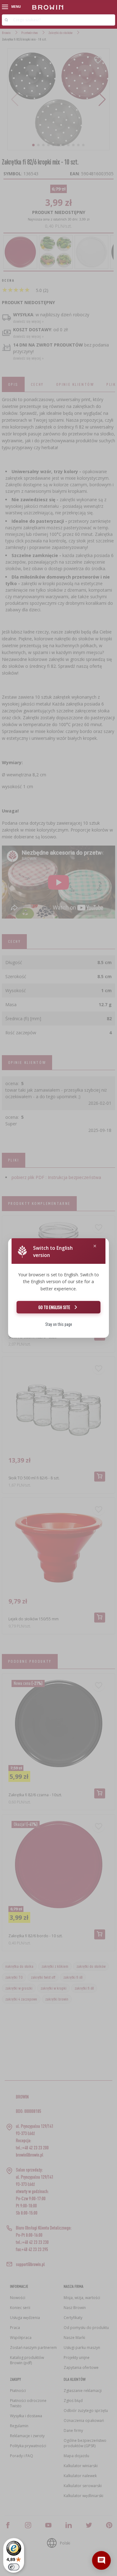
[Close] (95, 1246)
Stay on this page (59, 1324)
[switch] (14, 2567)
